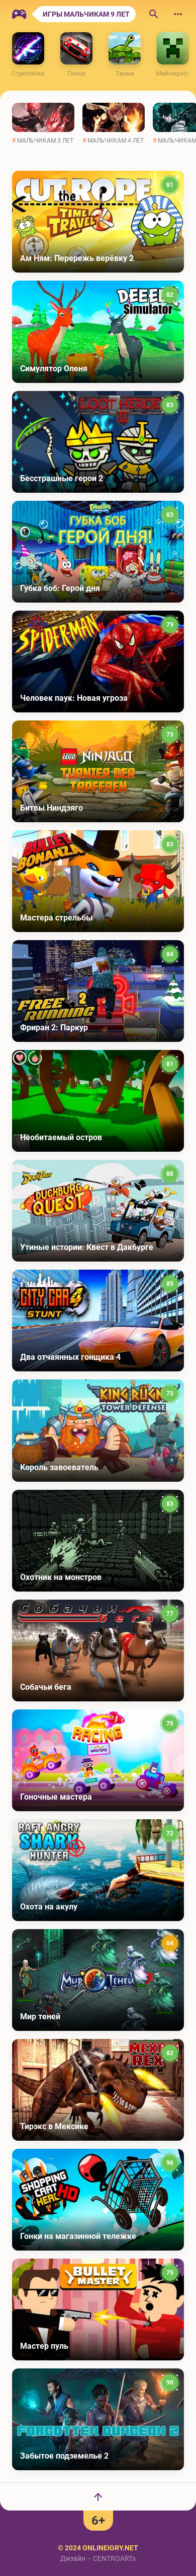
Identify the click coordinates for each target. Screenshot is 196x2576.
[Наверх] (98, 2496)
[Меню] (178, 14)
